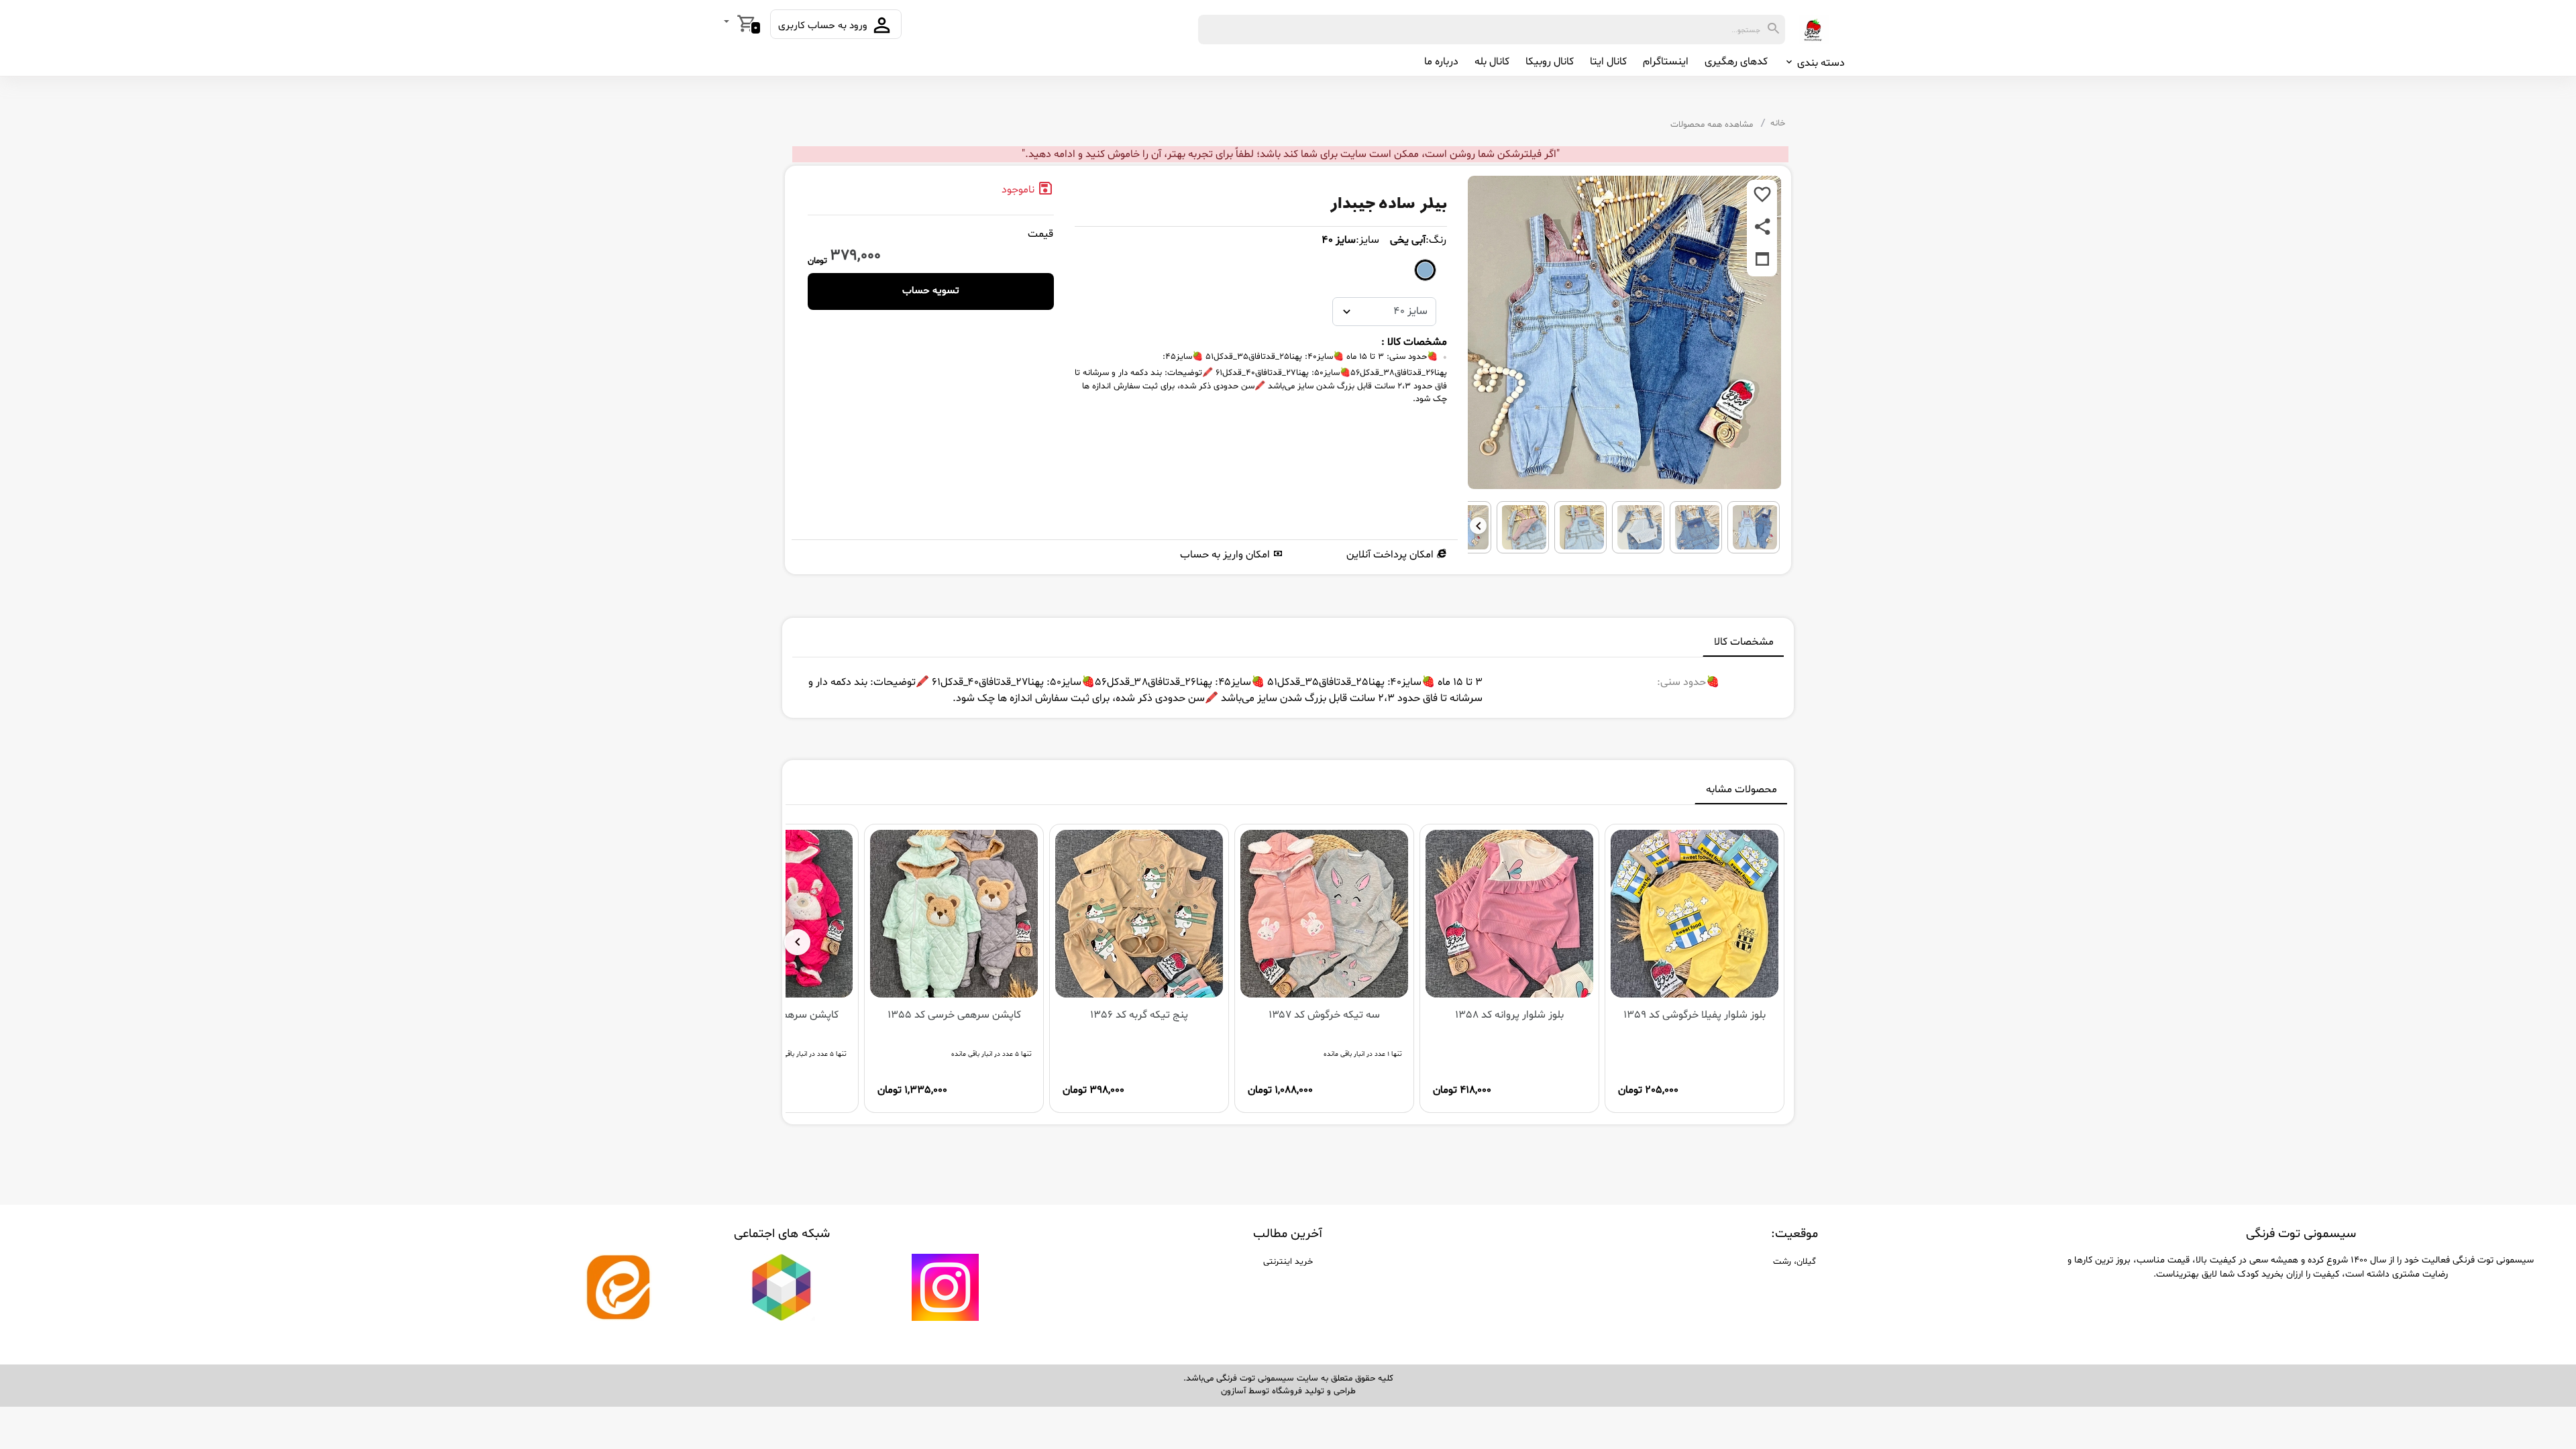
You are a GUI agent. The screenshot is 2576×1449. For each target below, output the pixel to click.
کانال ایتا (1608, 62)
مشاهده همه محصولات (1712, 125)
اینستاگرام (1666, 62)
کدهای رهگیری (1736, 62)
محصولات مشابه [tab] (1741, 790)
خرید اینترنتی (1288, 1262)
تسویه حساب (931, 291)
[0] (728, 23)
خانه (1778, 123)
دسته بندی (1820, 63)
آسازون (1233, 1391)
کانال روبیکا (1550, 62)
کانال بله (1492, 62)
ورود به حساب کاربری (824, 26)
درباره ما (1441, 62)
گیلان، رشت (1794, 1262)
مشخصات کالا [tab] (1744, 642)
